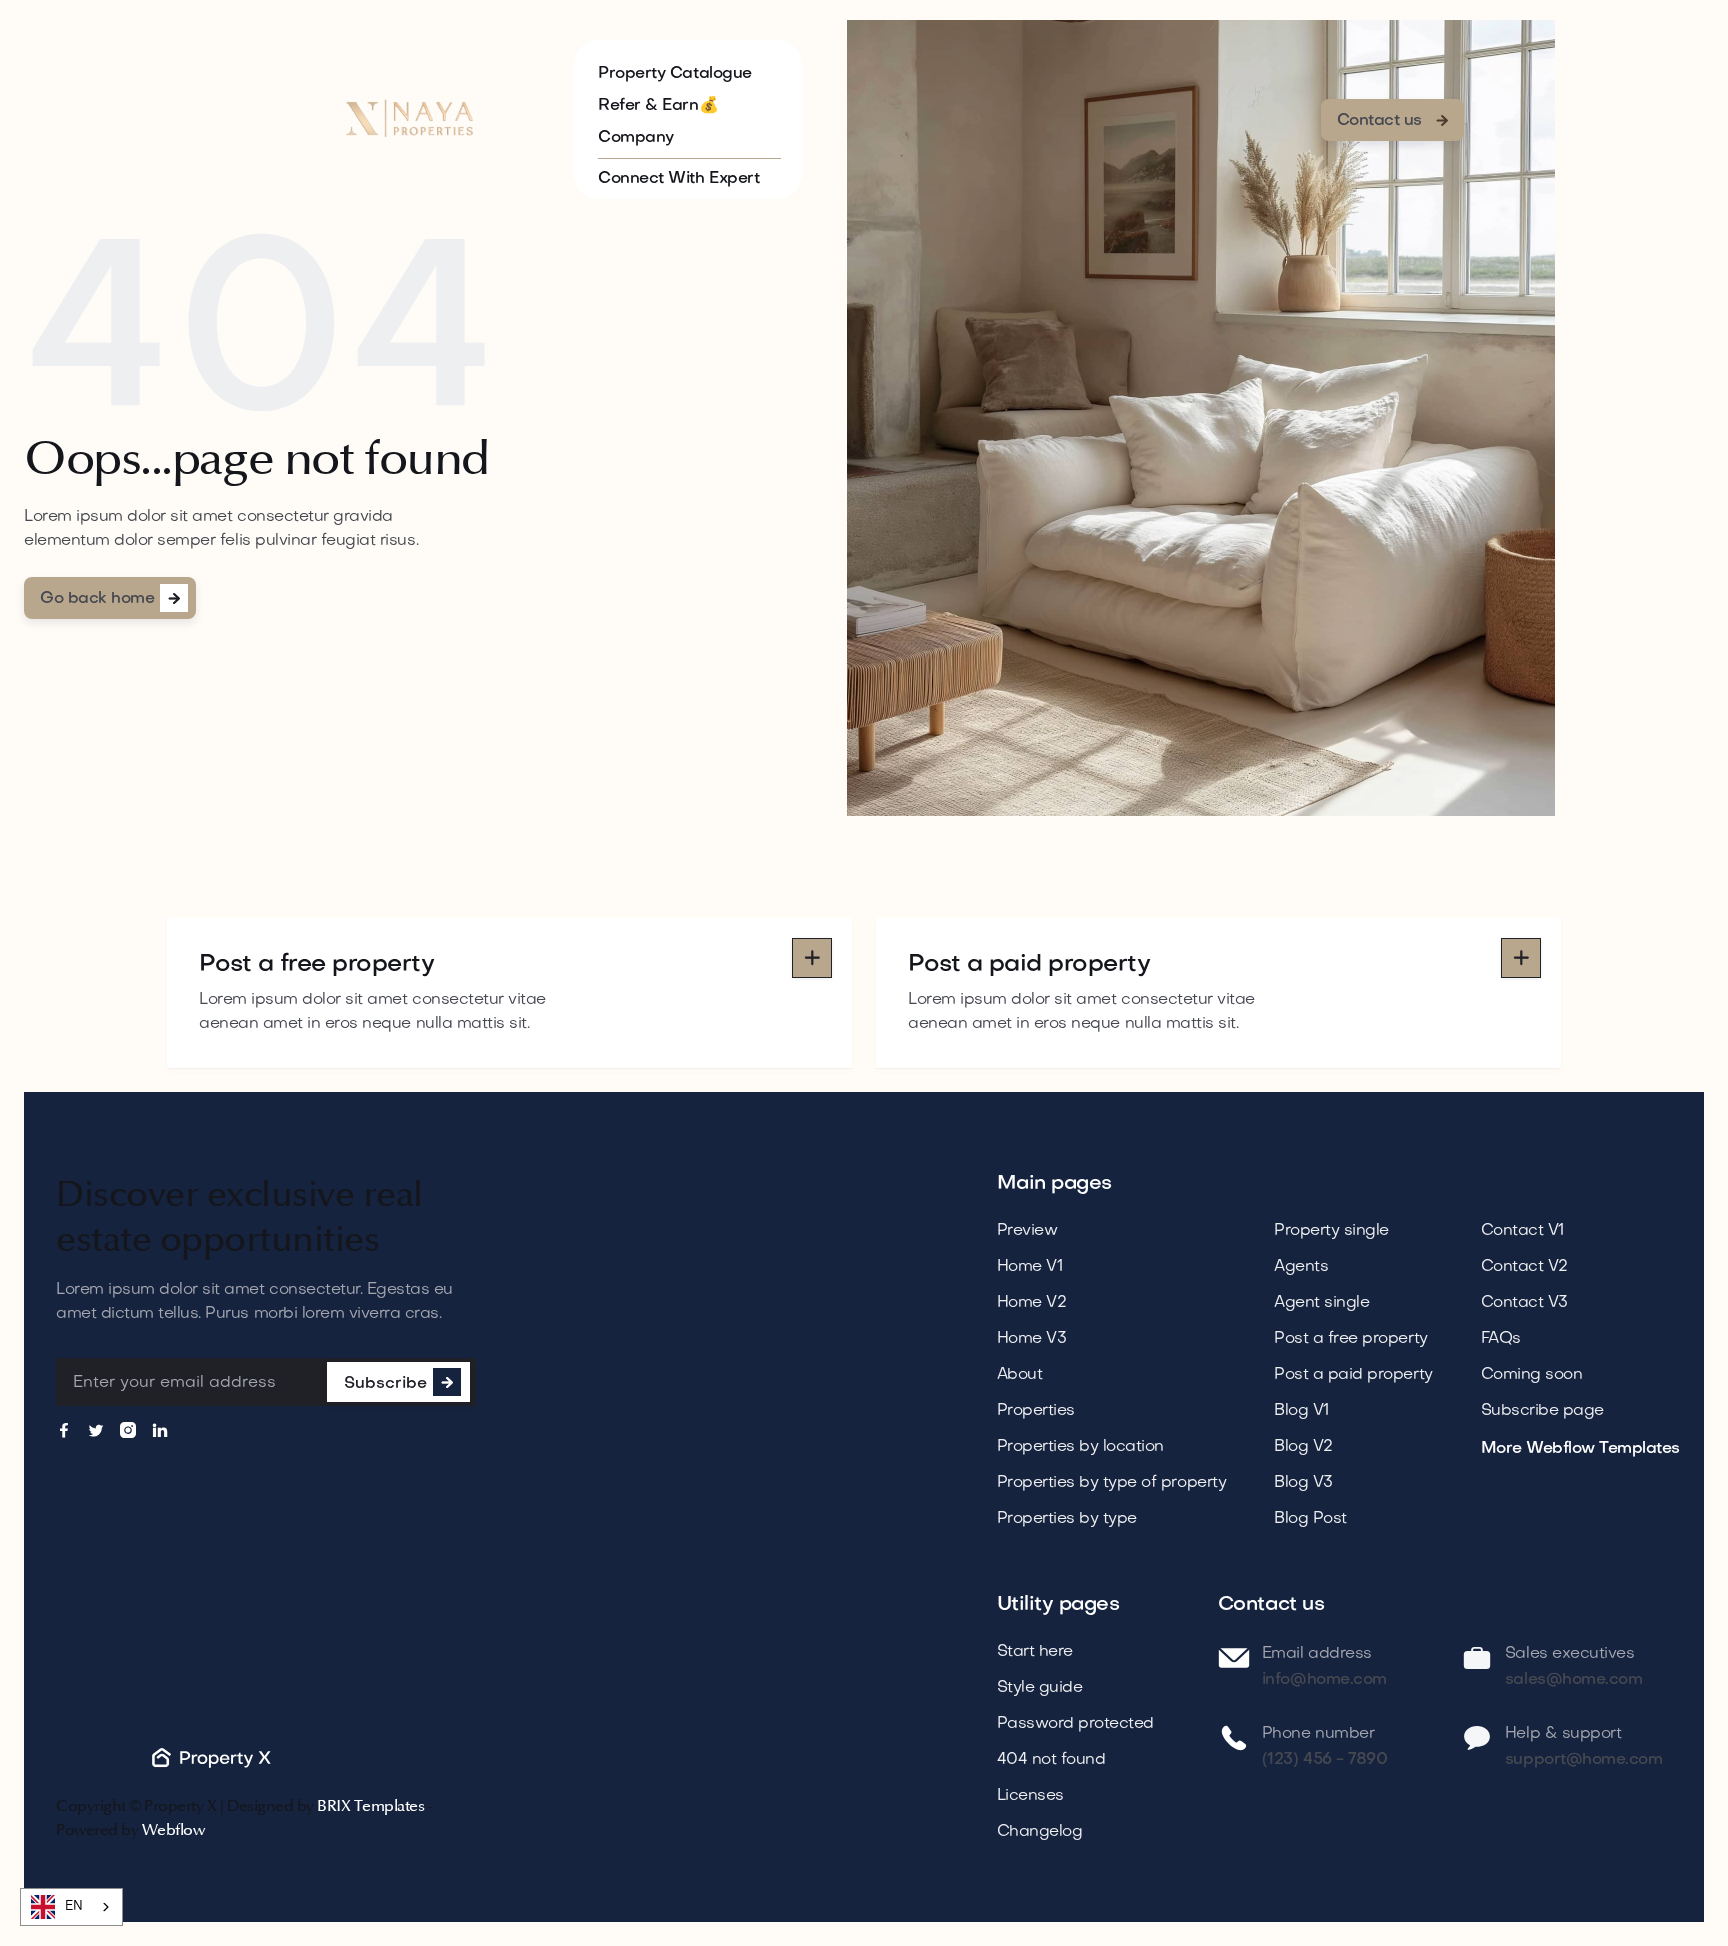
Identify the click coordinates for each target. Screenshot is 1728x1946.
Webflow (173, 1830)
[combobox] (71, 1907)
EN (73, 1906)
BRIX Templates (370, 1806)
